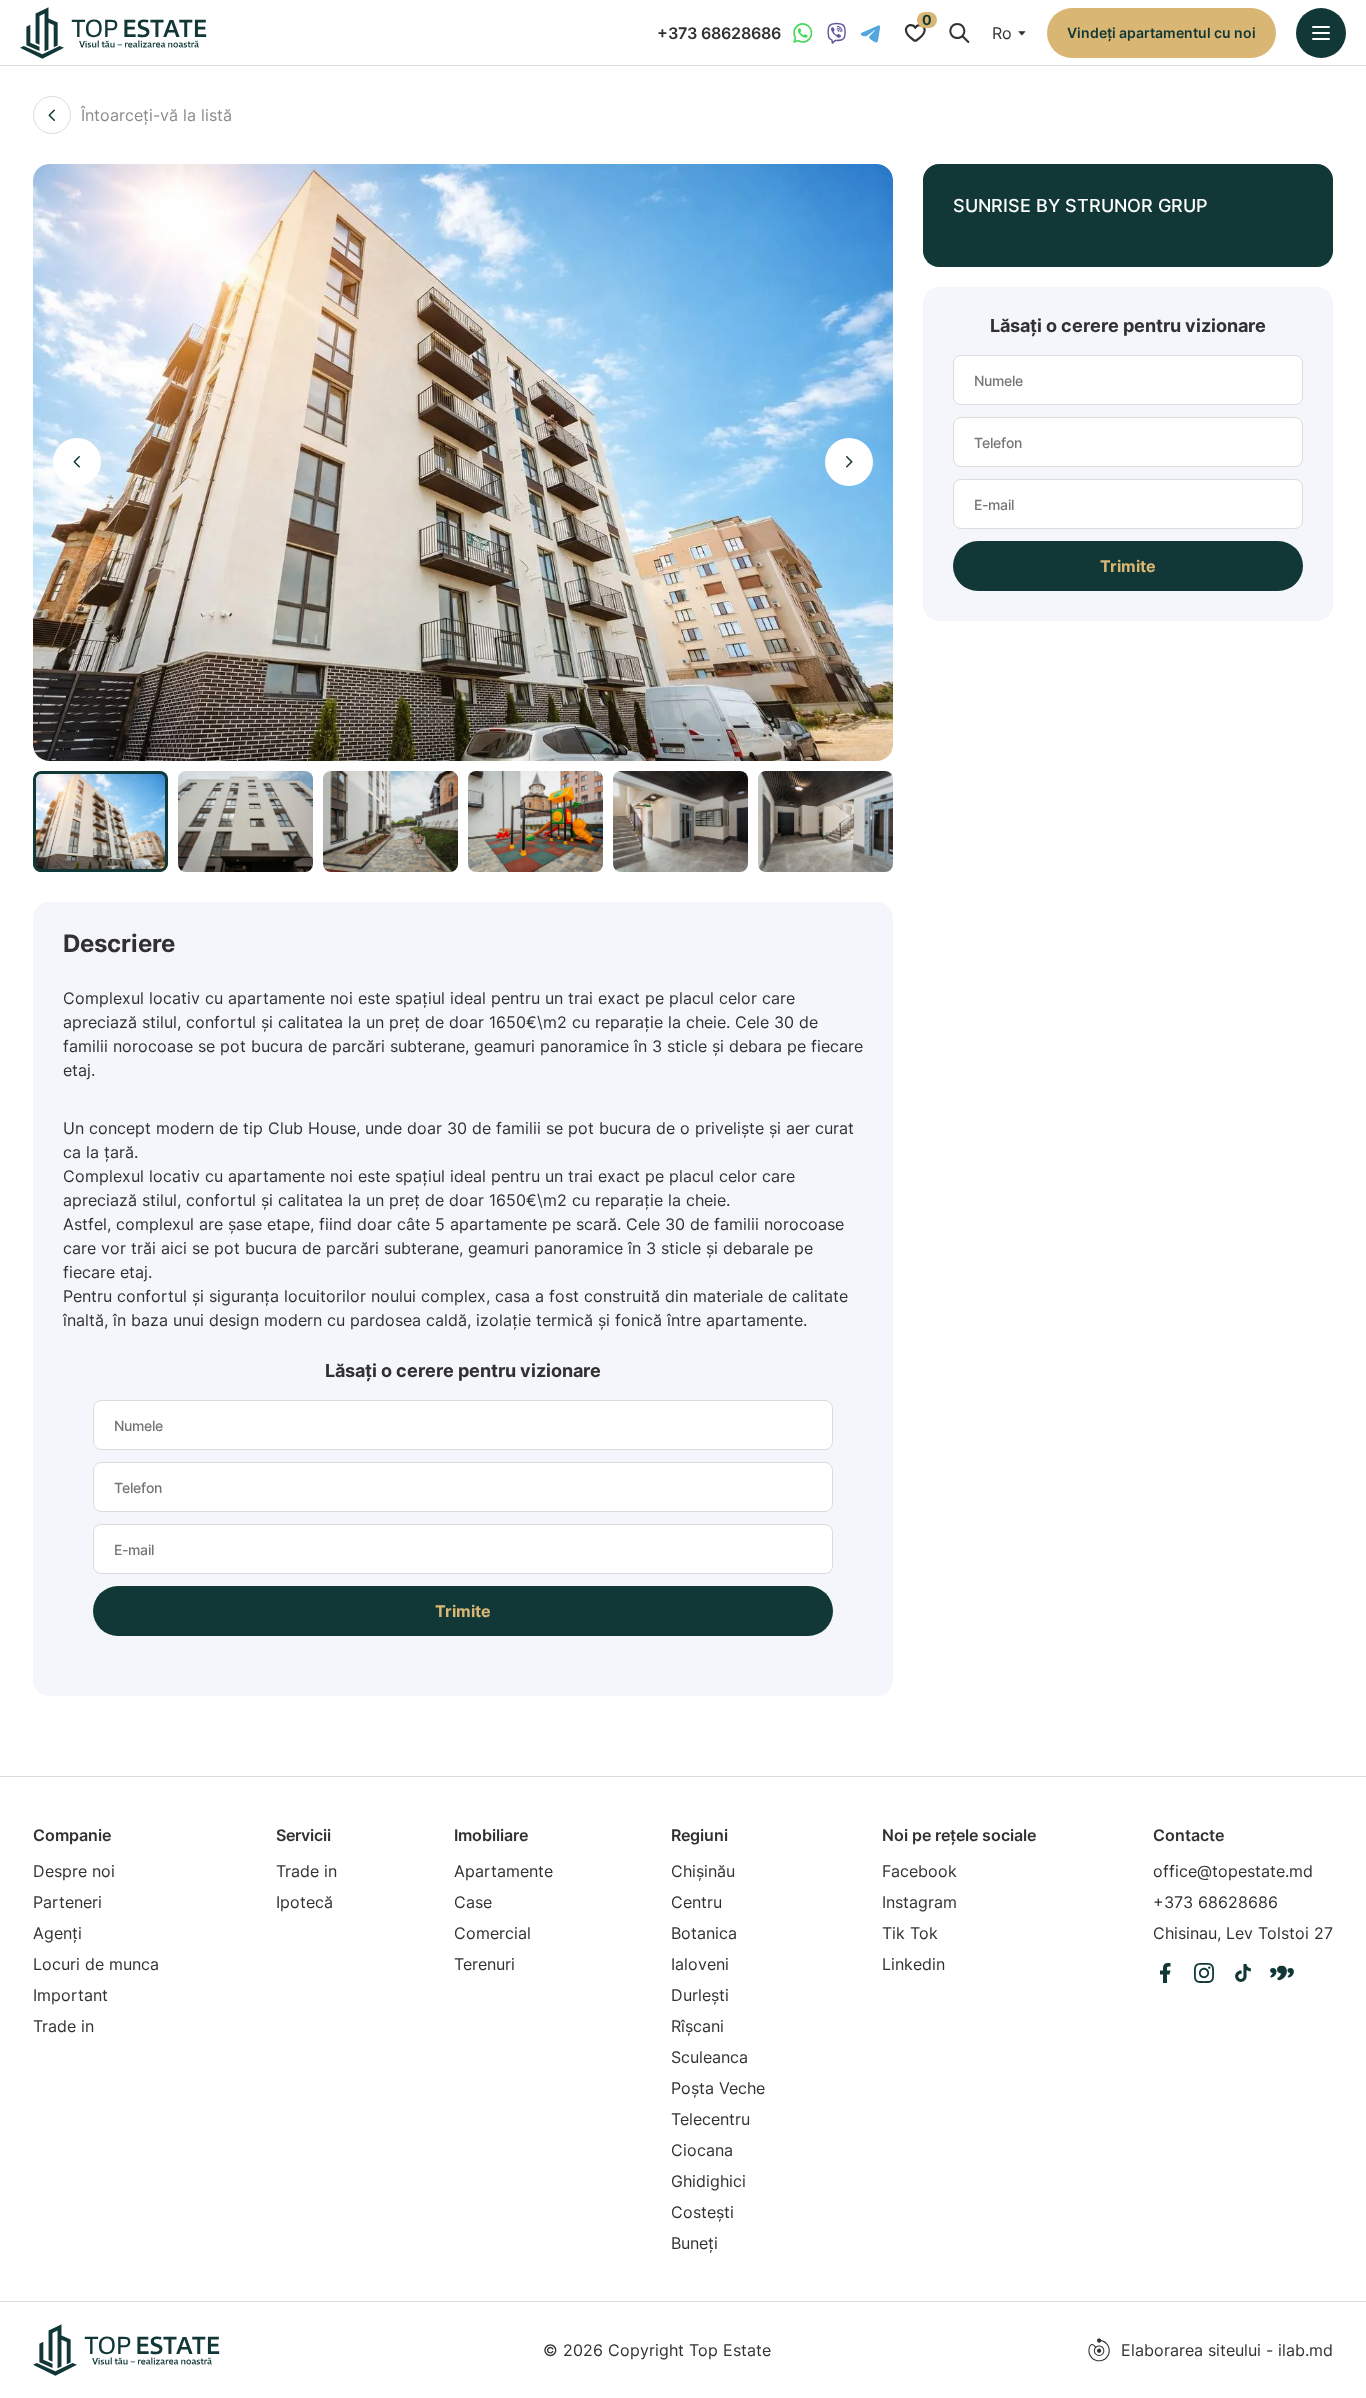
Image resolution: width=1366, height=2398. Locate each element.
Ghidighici (708, 2181)
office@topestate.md (1233, 1871)
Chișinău (703, 1871)
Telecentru (710, 2119)
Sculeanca (709, 2057)
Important (70, 1995)
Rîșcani (697, 2026)
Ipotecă (304, 1902)
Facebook (919, 1871)
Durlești (700, 1995)
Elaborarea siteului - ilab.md (1227, 2350)
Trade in (63, 2026)
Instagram (919, 1902)
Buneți (694, 2243)
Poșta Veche (718, 2088)
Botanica (704, 1933)
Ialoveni (700, 1964)
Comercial (492, 1933)
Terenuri (484, 1964)
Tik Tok (910, 1933)
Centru (696, 1902)
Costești (702, 2212)
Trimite (463, 1611)
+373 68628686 (719, 33)
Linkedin (913, 1964)
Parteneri (67, 1902)
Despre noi (74, 1871)
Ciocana (702, 2150)
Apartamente (503, 1871)
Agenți (57, 1933)
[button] (77, 462)
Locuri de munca (96, 1964)
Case (473, 1902)
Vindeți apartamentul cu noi (1161, 32)
